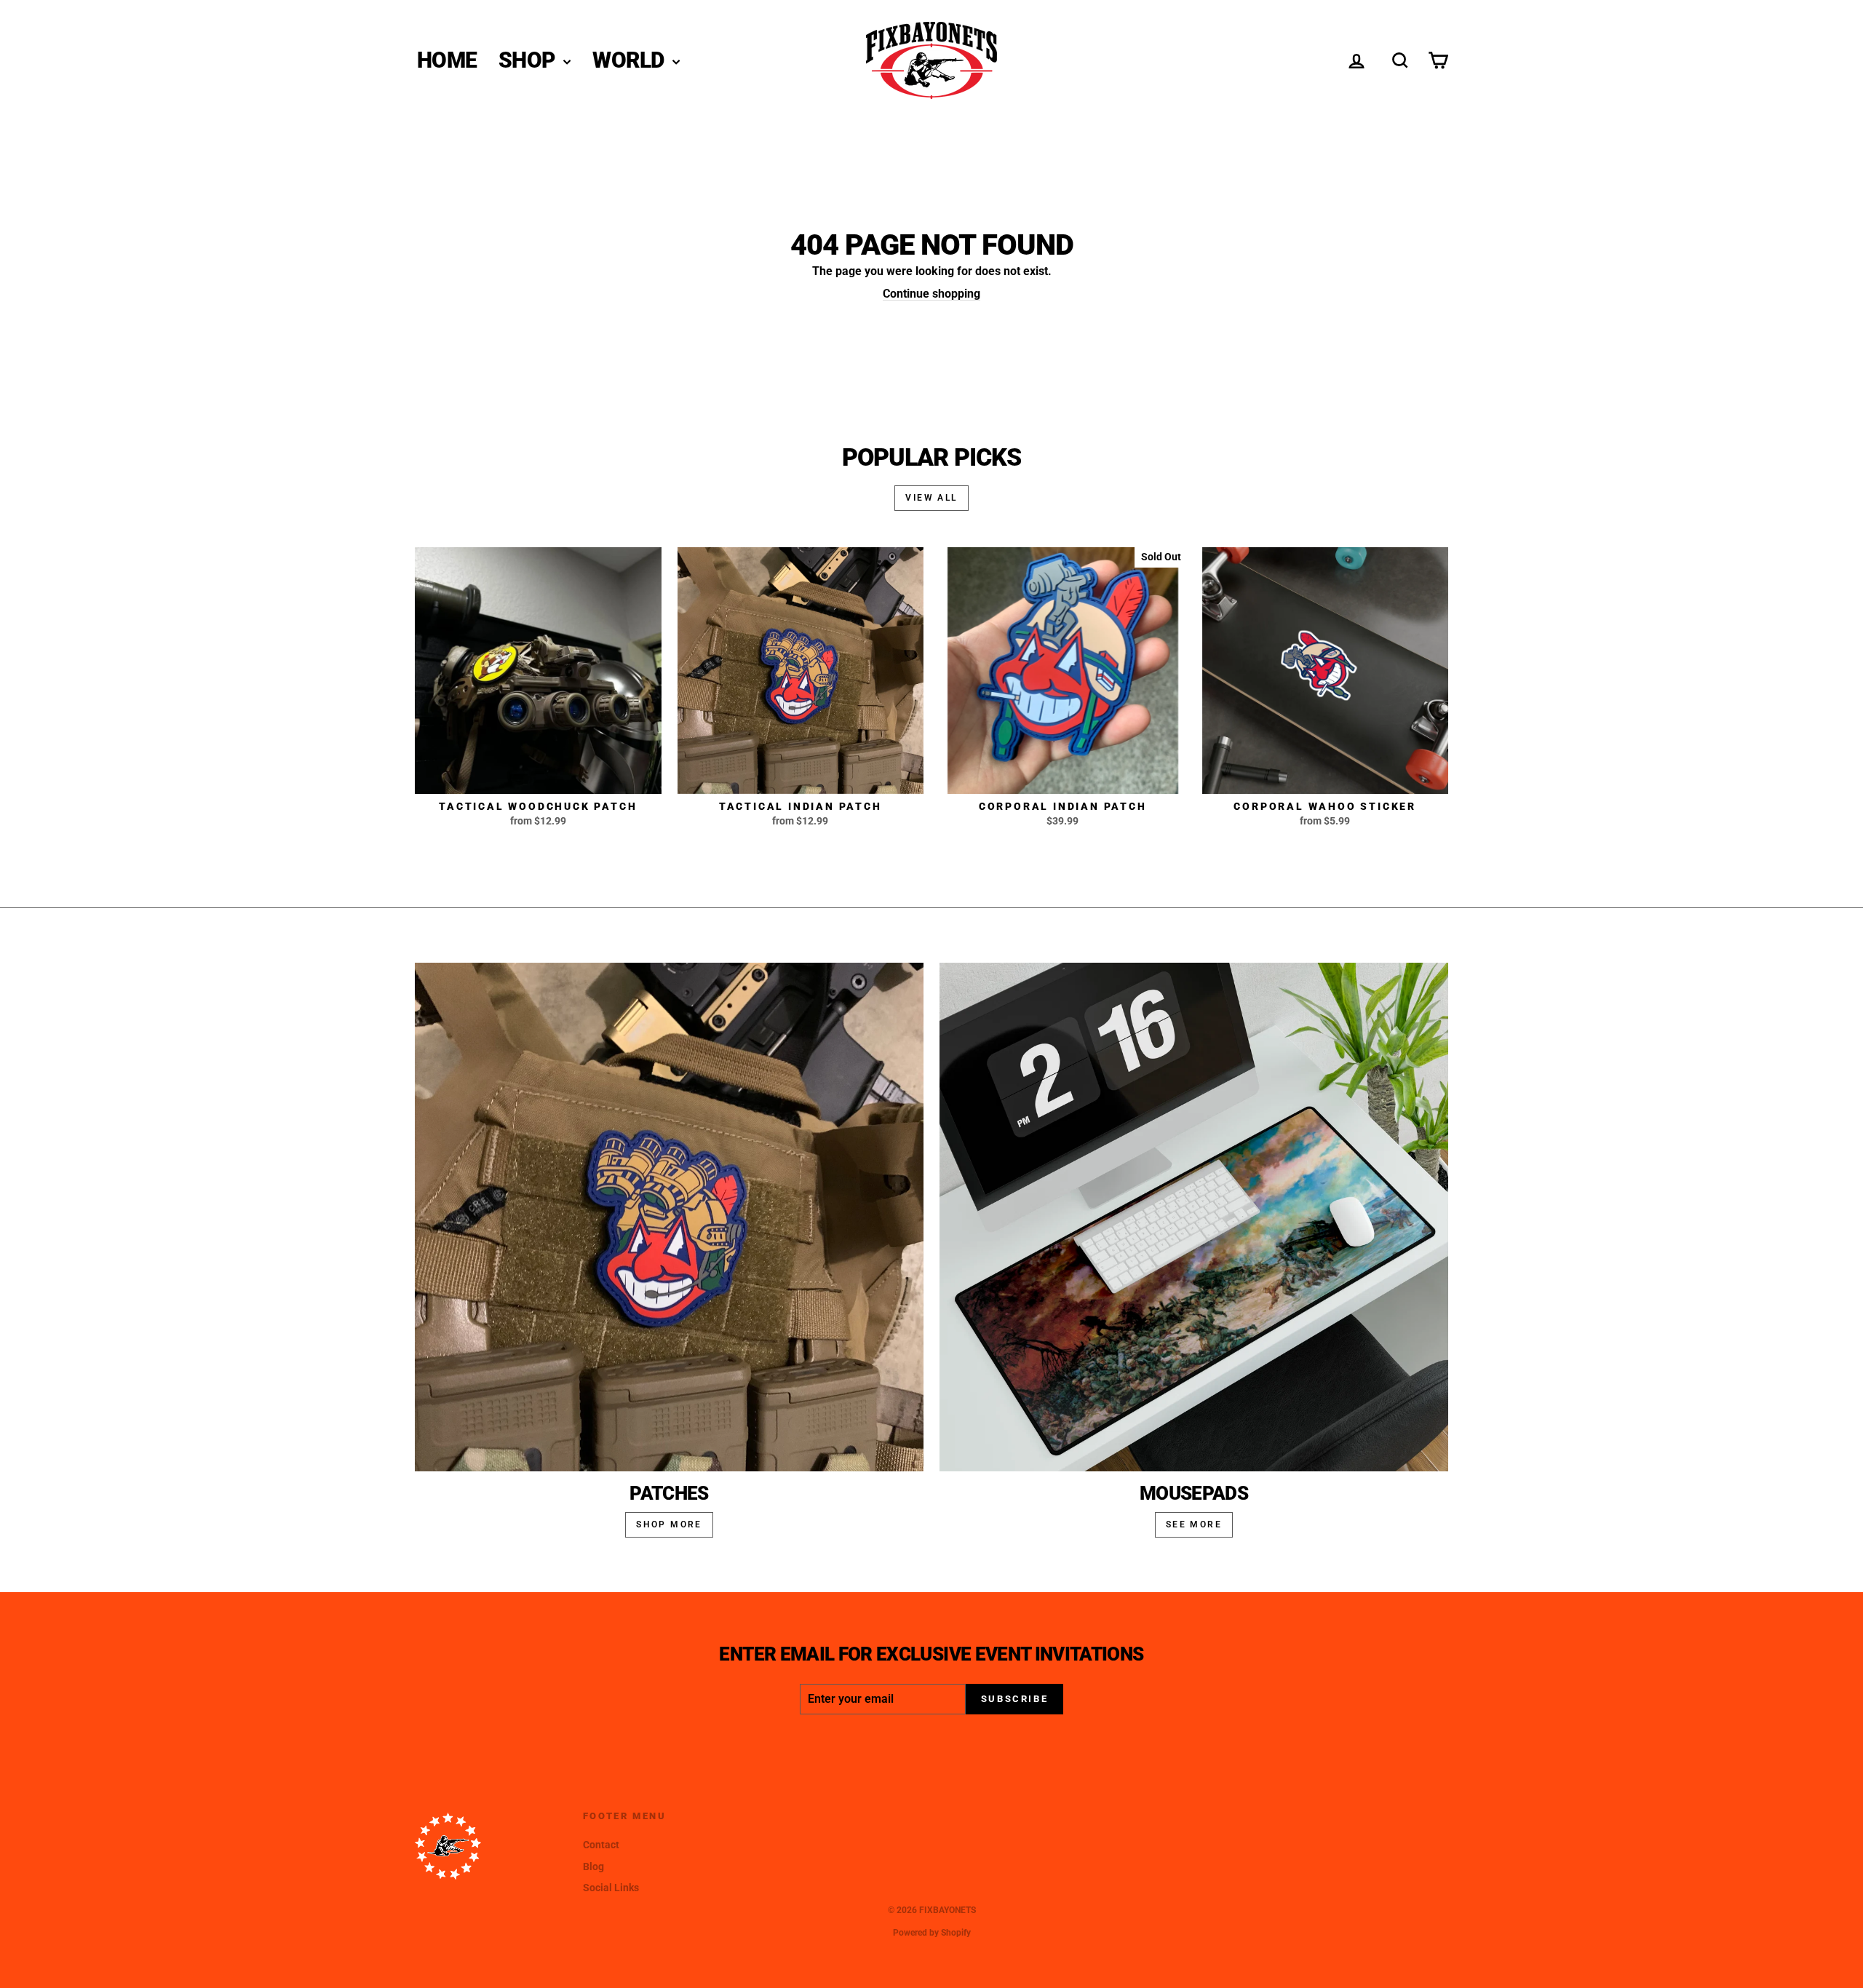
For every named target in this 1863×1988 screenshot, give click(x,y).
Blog (593, 1866)
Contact (601, 1845)
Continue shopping (931, 294)
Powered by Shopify (932, 1933)
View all (931, 498)
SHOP (529, 60)
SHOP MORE (669, 1524)
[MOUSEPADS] (1194, 1217)
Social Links (611, 1888)
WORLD (631, 60)
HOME (447, 60)
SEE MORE (1194, 1524)
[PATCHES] (669, 1217)
